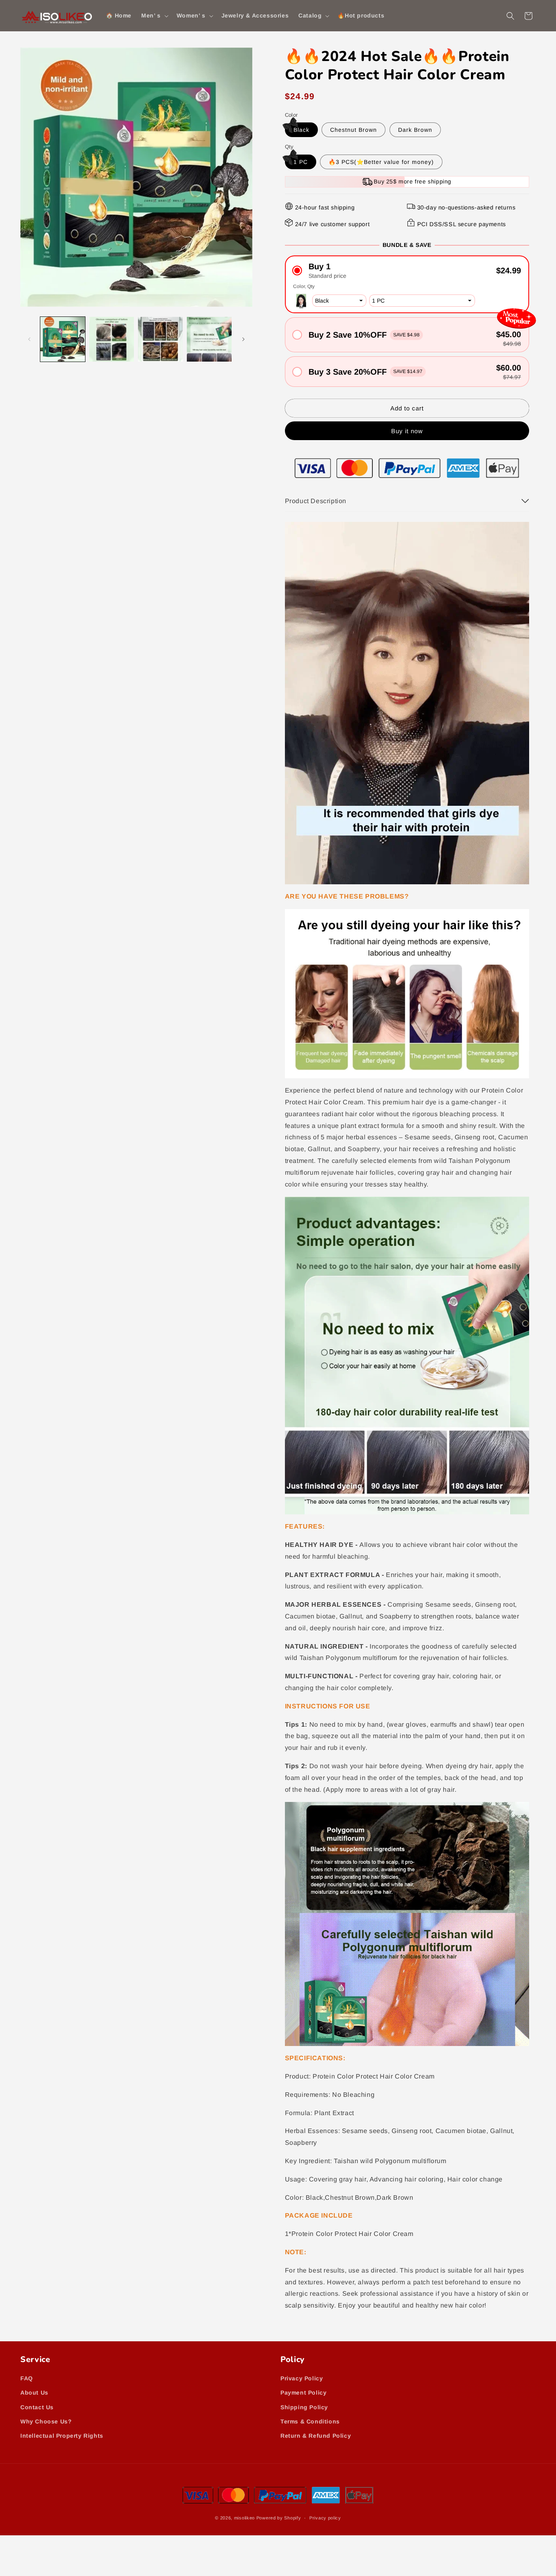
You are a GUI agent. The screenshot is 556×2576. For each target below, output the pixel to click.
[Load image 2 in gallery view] (112, 339)
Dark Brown (415, 130)
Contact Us (37, 2407)
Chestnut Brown (354, 130)
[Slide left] (29, 339)
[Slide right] (243, 339)
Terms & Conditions (310, 2421)
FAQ (27, 2378)
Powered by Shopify (279, 2518)
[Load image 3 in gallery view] (160, 339)
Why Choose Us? (46, 2421)
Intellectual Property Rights (62, 2436)
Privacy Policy (302, 2378)
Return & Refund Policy (316, 2436)
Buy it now (407, 431)
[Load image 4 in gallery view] (209, 339)
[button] (154, 15)
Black (301, 130)
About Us (34, 2393)
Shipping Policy (304, 2407)
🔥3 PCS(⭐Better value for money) (381, 162)
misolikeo (244, 2518)
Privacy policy (325, 2518)
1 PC (301, 162)
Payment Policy (303, 2393)
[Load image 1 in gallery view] (63, 339)
